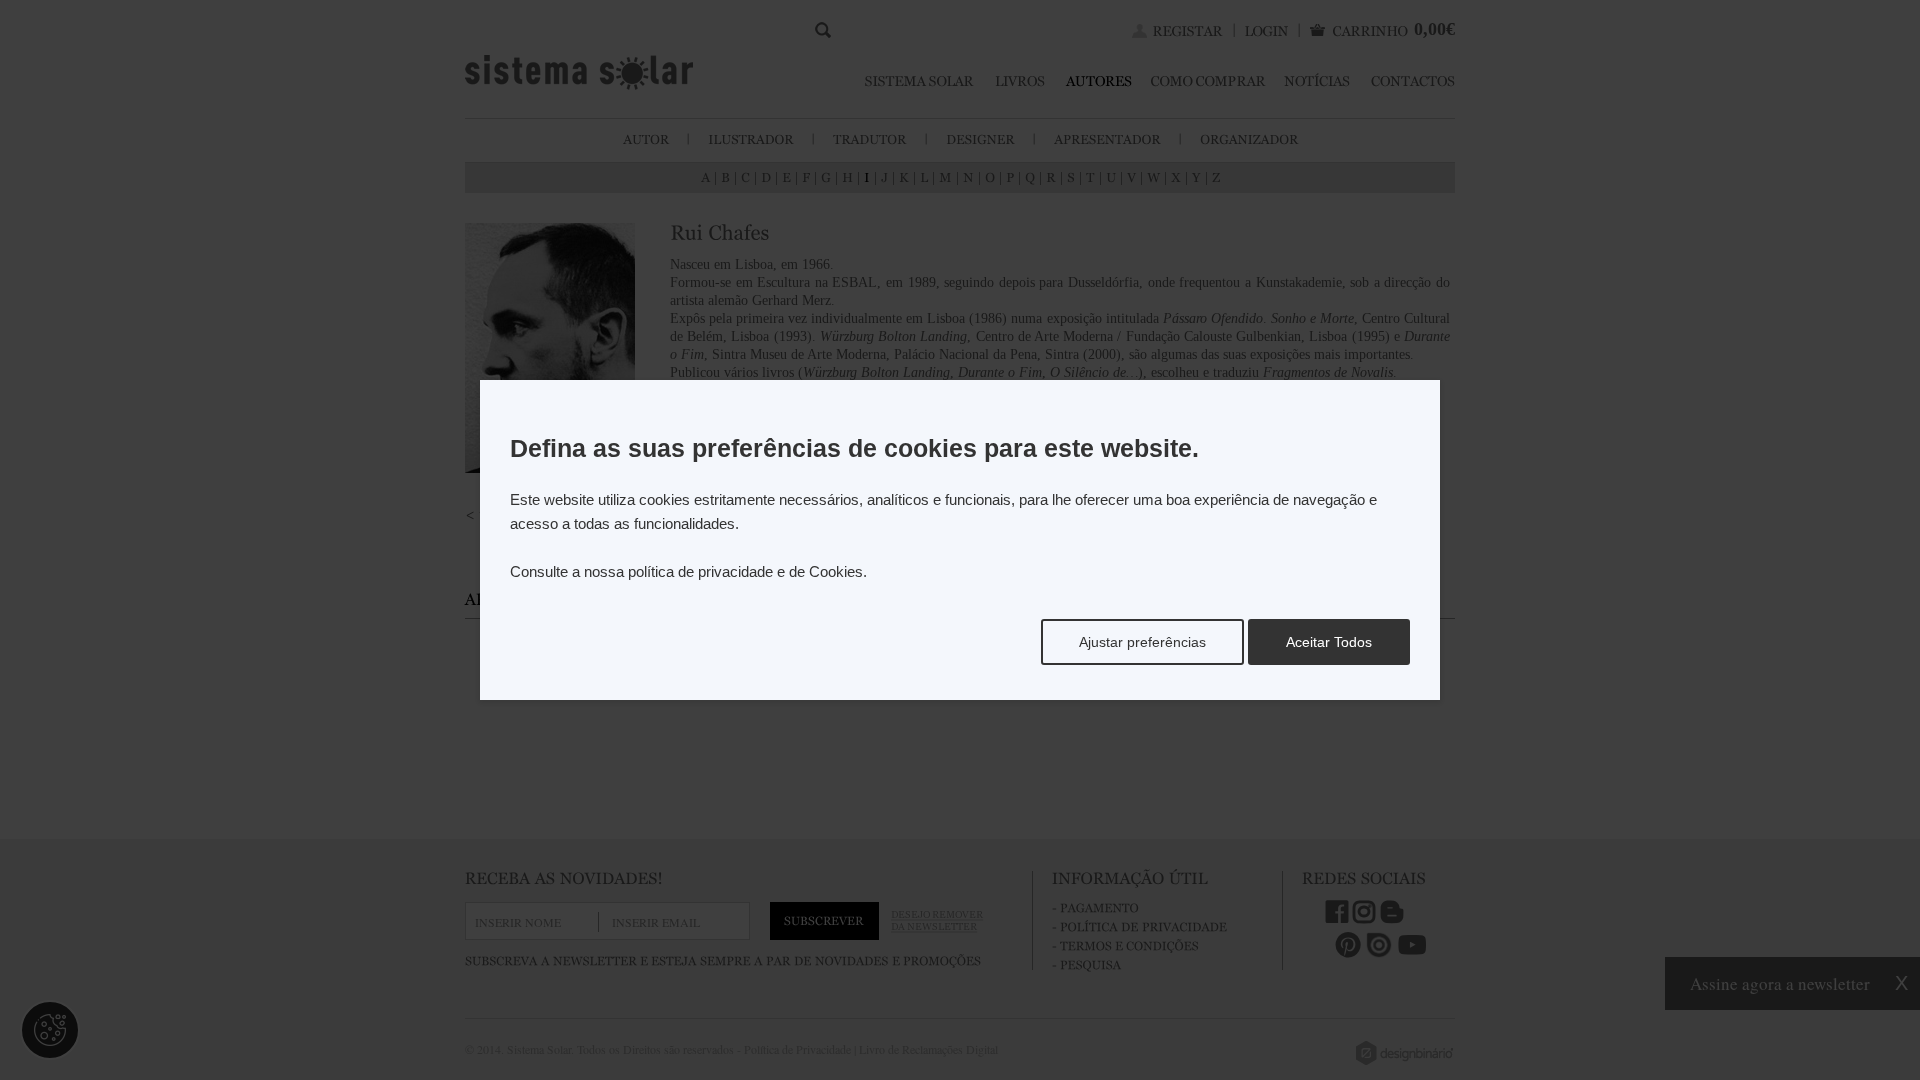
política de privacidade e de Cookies (745, 571)
